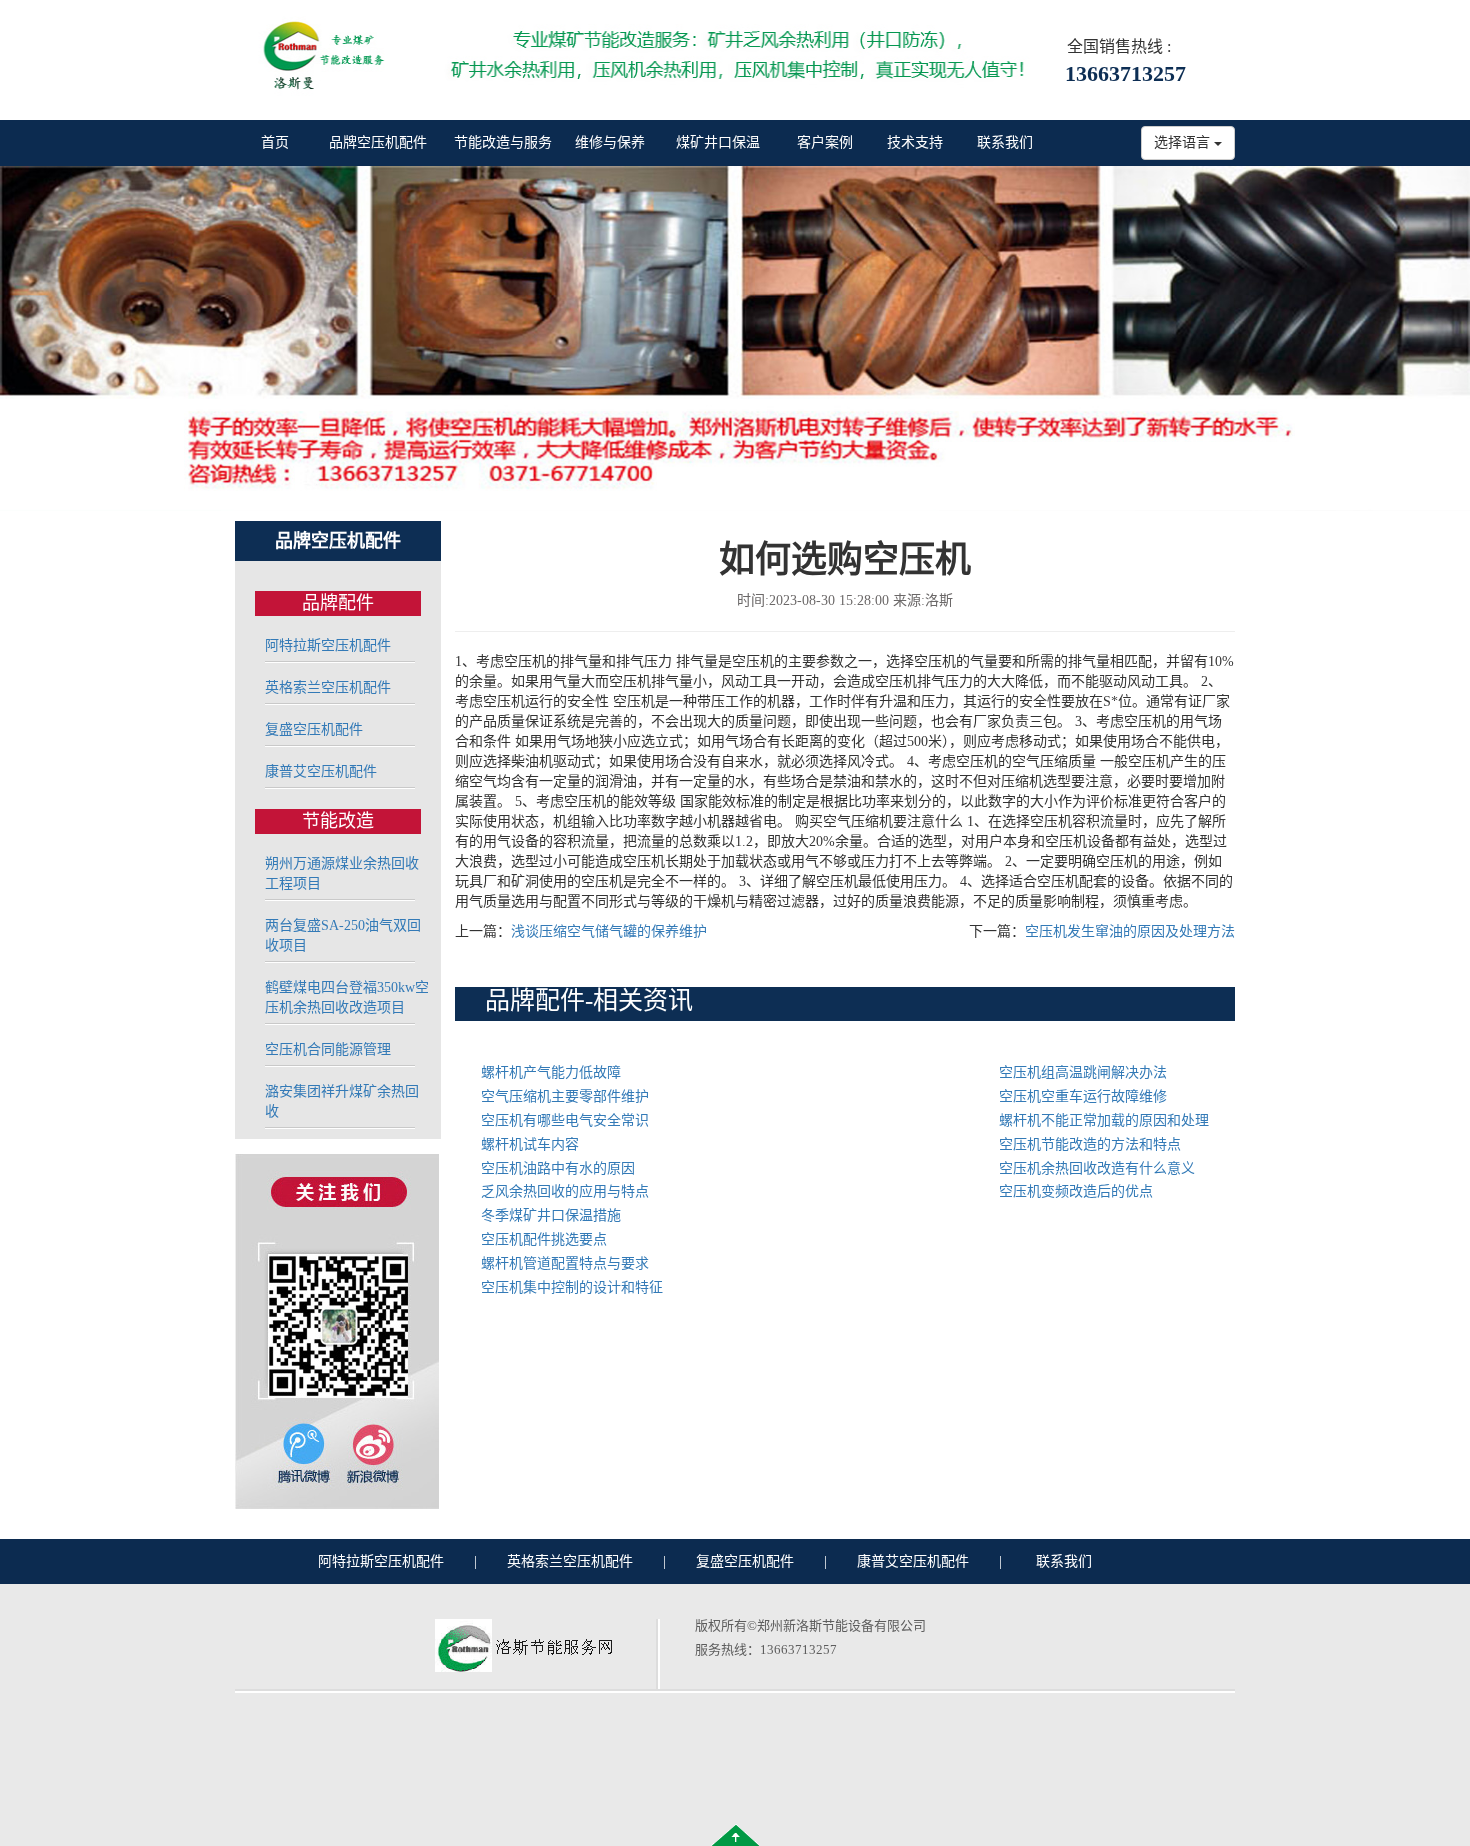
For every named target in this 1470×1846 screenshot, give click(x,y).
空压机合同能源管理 (328, 1049)
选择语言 (1184, 142)
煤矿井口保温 (718, 142)
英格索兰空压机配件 (328, 687)
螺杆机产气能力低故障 (551, 1072)
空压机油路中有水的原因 (558, 1168)
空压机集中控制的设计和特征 (572, 1287)
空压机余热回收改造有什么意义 (1097, 1168)
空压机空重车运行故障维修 (1083, 1096)
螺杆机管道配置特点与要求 (565, 1263)
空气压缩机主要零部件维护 (565, 1096)
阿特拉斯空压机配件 (328, 645)
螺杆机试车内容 (530, 1144)
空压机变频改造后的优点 (1076, 1191)
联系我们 (1005, 142)
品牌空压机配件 (378, 142)
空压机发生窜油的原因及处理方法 (1130, 931)
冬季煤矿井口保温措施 (551, 1215)
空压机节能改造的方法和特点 (1090, 1144)
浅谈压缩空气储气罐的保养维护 (609, 931)
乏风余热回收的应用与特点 (565, 1191)
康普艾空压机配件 (321, 771)
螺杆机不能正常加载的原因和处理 (1104, 1120)
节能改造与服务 (503, 142)
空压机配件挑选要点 (544, 1239)
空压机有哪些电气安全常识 (565, 1120)
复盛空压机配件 (314, 729)
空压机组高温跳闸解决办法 (1083, 1072)
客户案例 (825, 142)
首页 (275, 142)
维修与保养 (610, 142)
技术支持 (915, 142)
